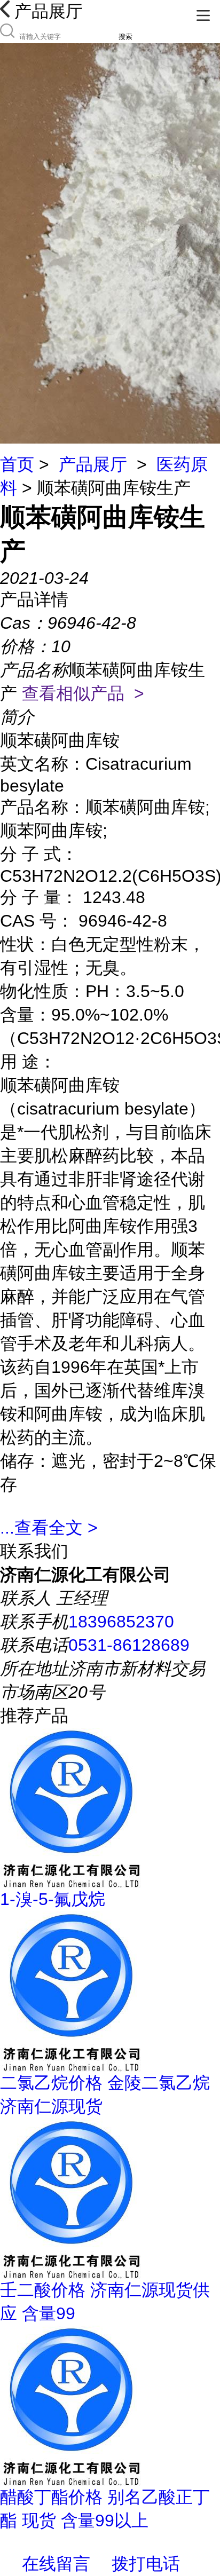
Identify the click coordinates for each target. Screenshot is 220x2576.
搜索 (125, 37)
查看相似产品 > (83, 693)
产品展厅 (93, 464)
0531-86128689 (129, 1645)
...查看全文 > (49, 1528)
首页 (17, 464)
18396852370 (121, 1622)
